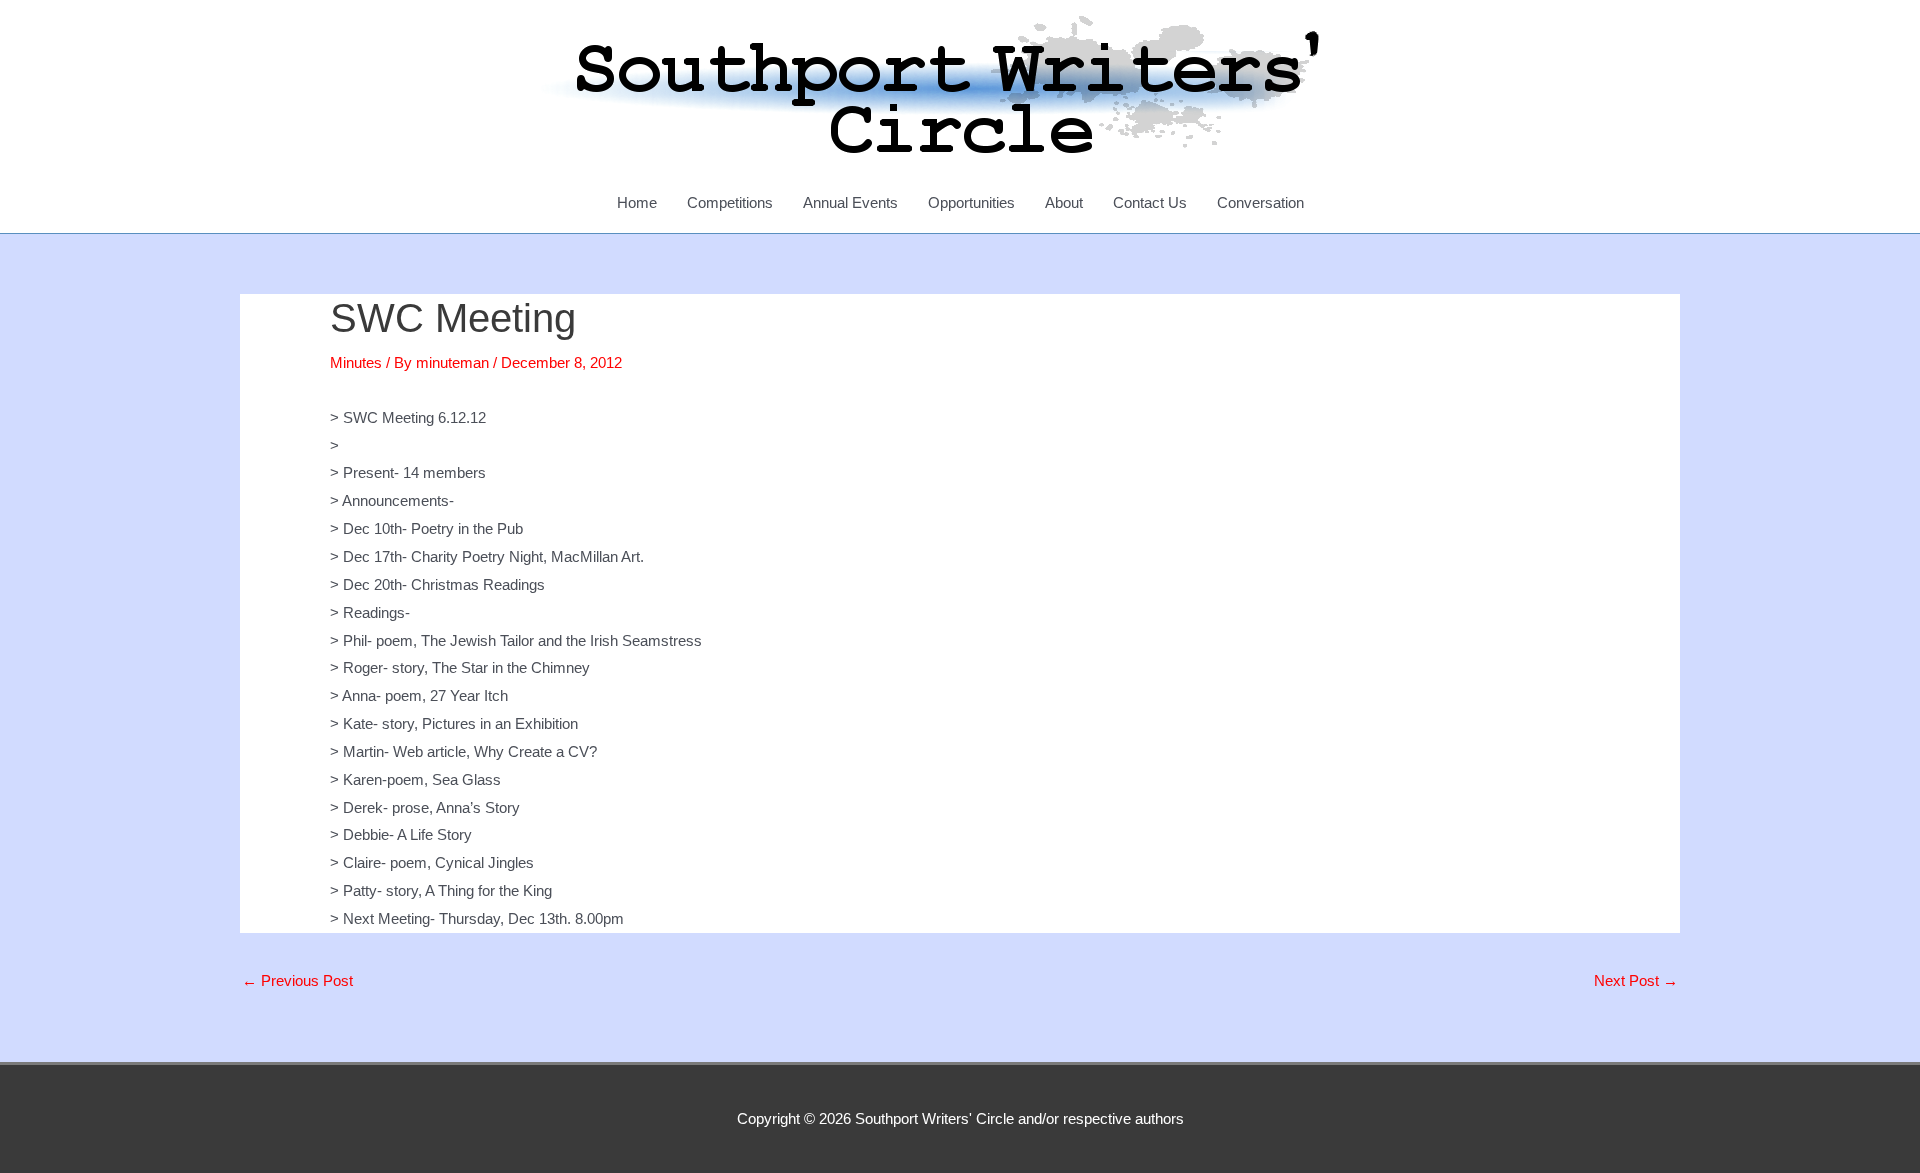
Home (637, 202)
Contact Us (1150, 202)
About (1064, 202)
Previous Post (297, 980)
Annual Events (850, 202)
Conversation (1260, 202)
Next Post (1636, 980)
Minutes (356, 362)
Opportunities (971, 202)
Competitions (730, 202)
